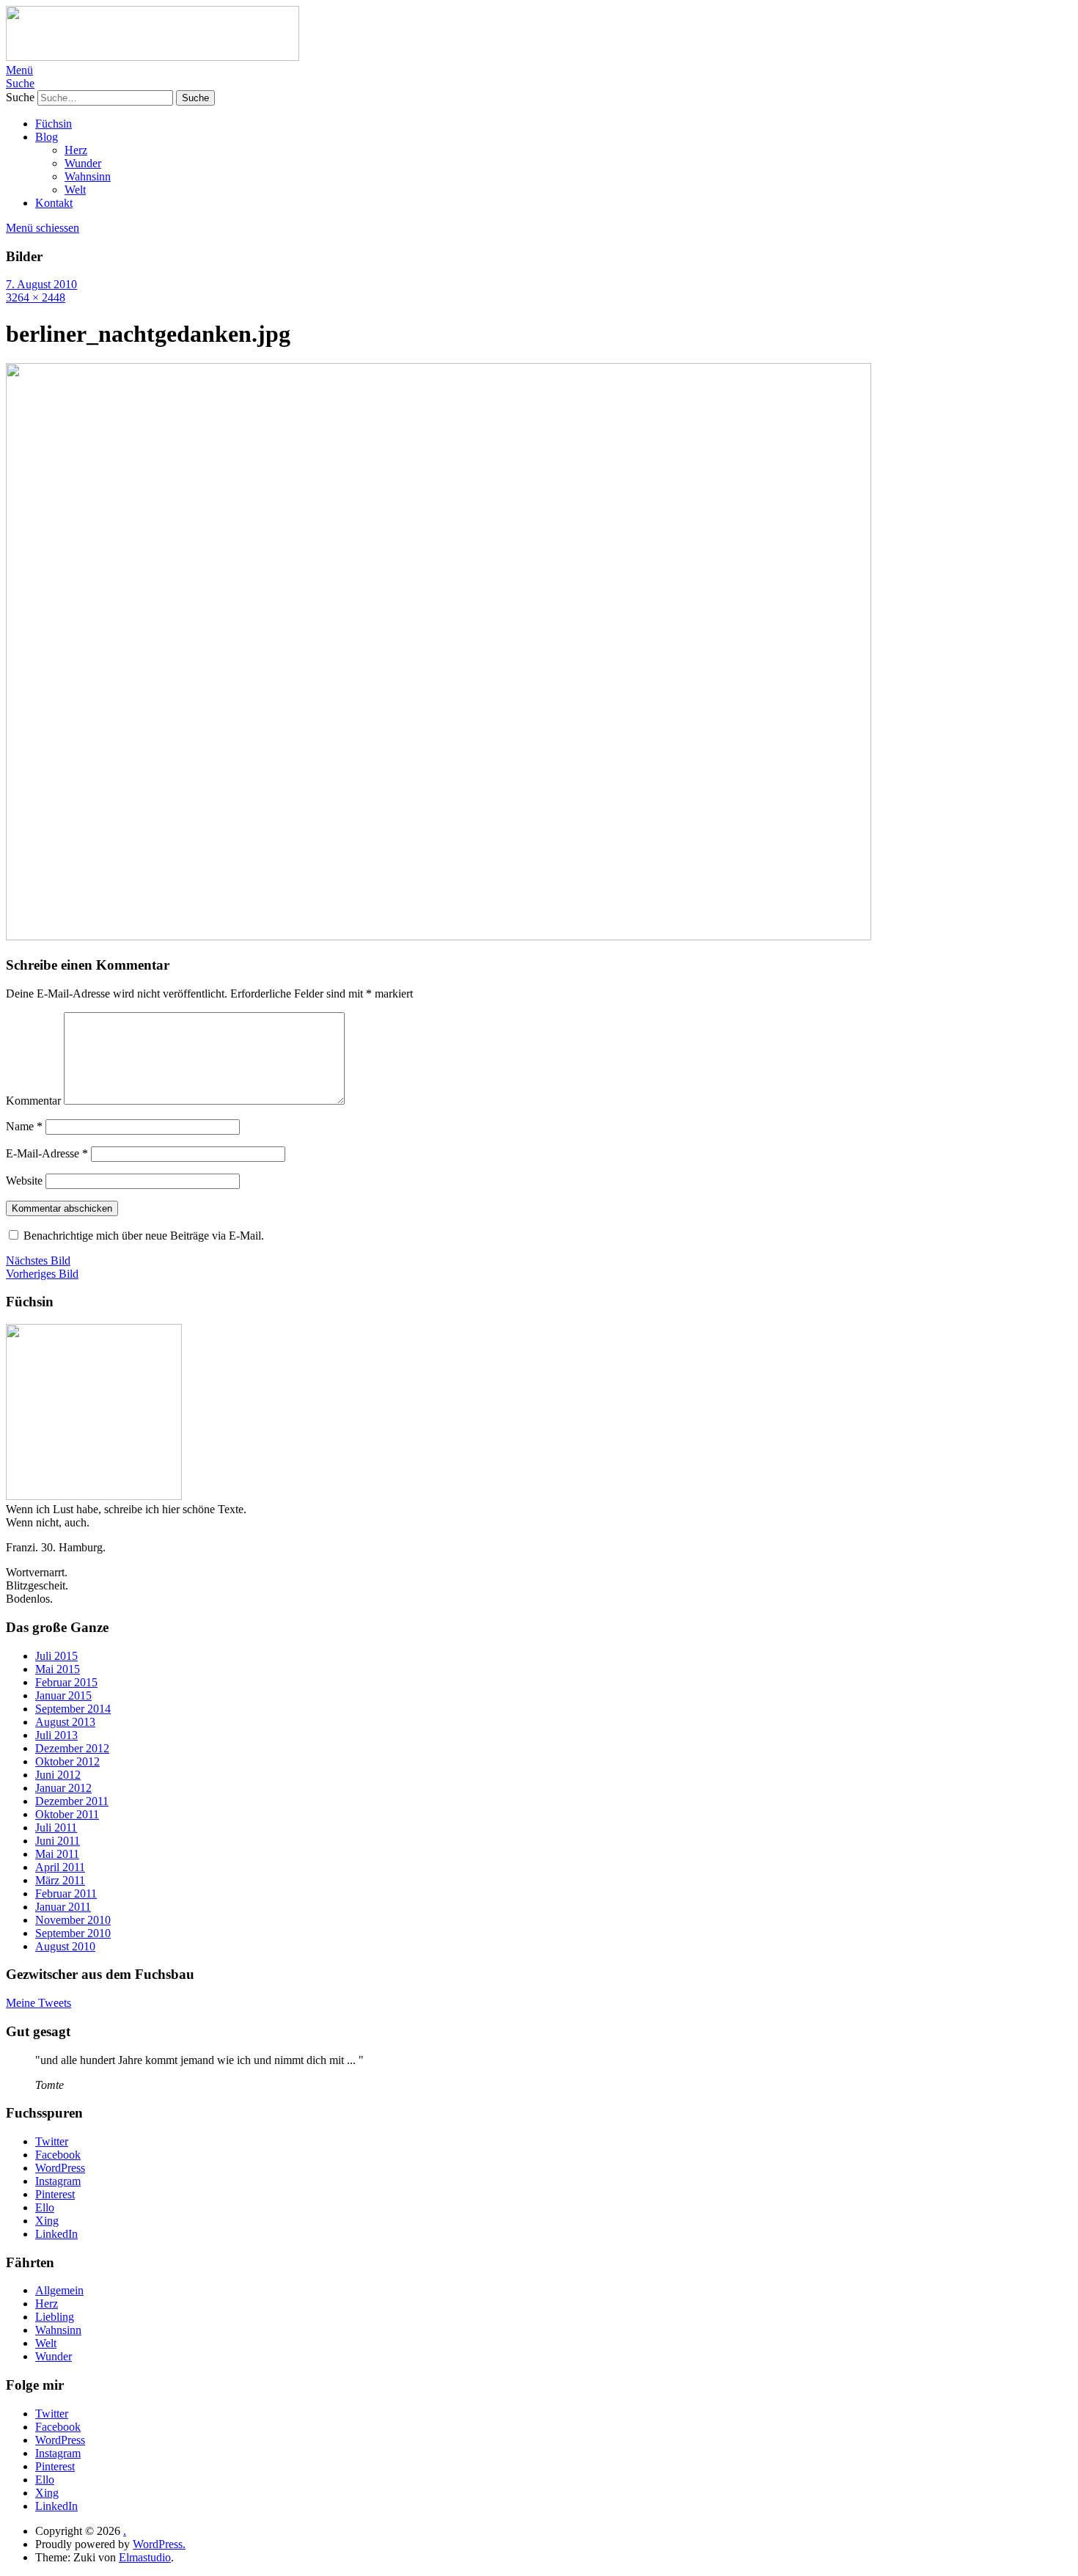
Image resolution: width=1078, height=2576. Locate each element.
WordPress (60, 2168)
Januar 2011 (63, 1907)
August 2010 (65, 1946)
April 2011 (60, 1867)
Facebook (58, 2155)
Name (24, 1126)
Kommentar (33, 1101)
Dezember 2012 (72, 1748)
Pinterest (55, 2194)
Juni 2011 (58, 1841)
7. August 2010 (41, 284)
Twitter (52, 2141)
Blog (47, 137)
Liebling (55, 2317)
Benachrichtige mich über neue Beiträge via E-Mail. (144, 1236)
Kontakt (54, 203)
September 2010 (73, 1933)
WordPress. (159, 2544)
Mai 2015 (58, 1669)
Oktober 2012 (67, 1761)
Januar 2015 (63, 1695)
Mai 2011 (57, 1854)
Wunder (83, 163)
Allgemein (59, 2290)
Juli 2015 (56, 1656)
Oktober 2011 (67, 1814)
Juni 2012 (58, 1775)
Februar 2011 (66, 1893)
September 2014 (73, 1709)
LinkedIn (56, 2234)
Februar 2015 (66, 1682)
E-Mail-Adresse (47, 1153)
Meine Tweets (38, 2003)
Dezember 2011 (72, 1801)
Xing (47, 2221)
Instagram (58, 2181)
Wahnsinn (88, 176)
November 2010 (73, 1920)
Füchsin (54, 124)
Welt (75, 190)
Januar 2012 (63, 1788)
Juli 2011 (56, 1827)
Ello (45, 2207)
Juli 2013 (56, 1735)
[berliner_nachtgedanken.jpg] (439, 936)
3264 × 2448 (36, 297)
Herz (76, 150)
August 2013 (65, 1722)
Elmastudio (145, 2557)
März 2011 (60, 1880)
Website (24, 1181)
